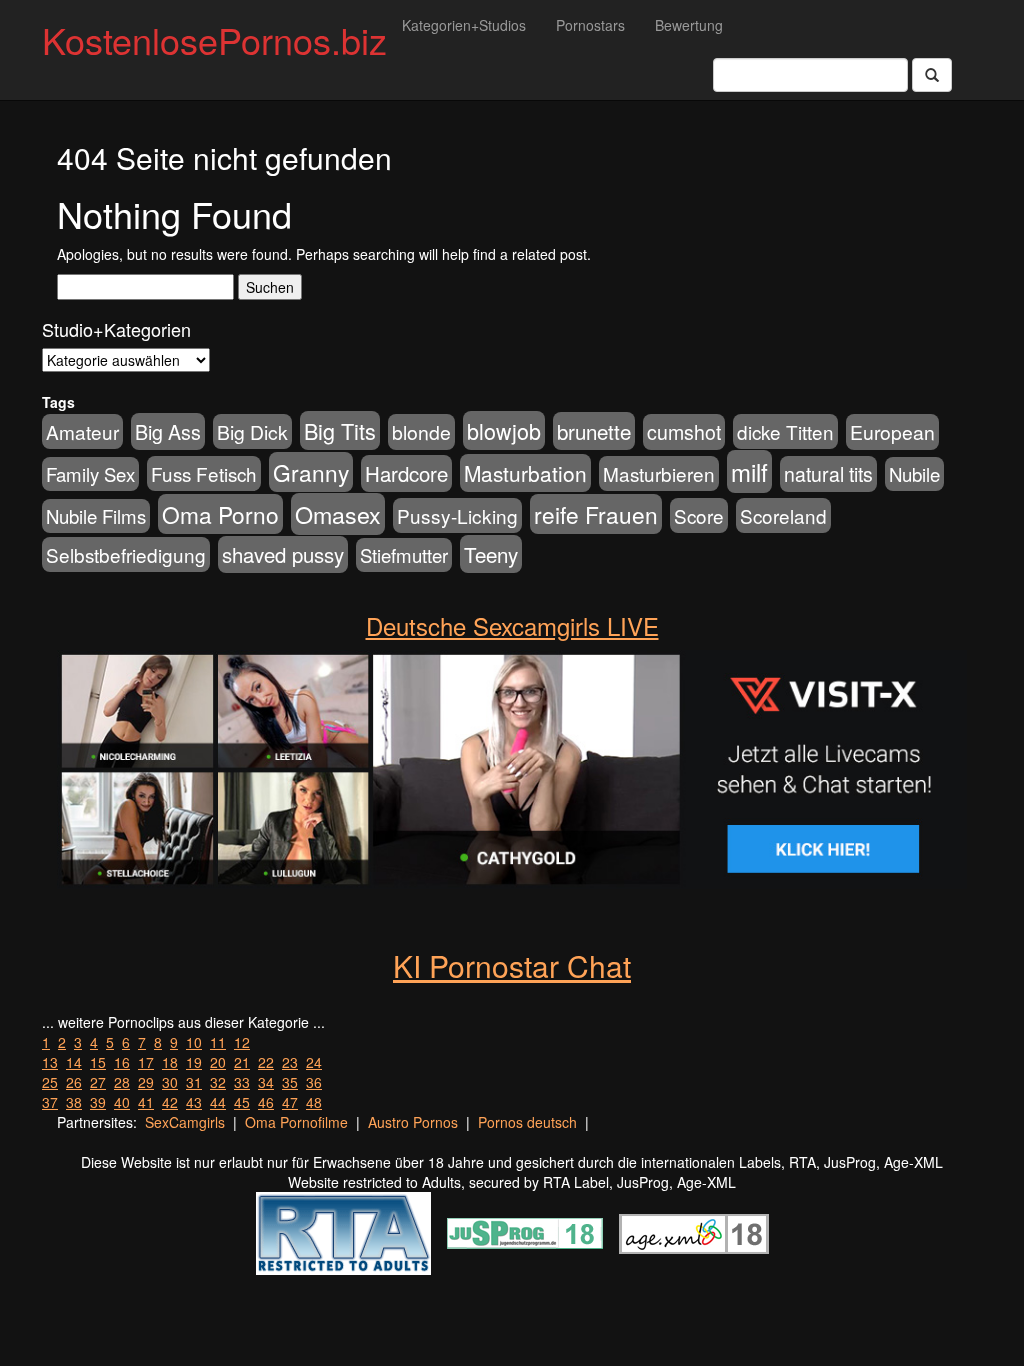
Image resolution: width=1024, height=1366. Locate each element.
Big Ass (168, 431)
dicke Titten (785, 431)
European (892, 432)
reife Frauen (596, 514)
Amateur (82, 431)
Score (699, 515)
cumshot (684, 432)
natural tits (828, 474)
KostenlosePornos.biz (214, 39)
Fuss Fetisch (204, 473)
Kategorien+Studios (464, 25)
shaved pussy (283, 554)
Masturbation (525, 473)
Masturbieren (659, 473)
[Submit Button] (932, 75)
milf (749, 471)
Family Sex (90, 474)
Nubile (914, 474)
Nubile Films (96, 516)
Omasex (338, 514)
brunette (594, 431)
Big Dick (252, 431)
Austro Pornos (413, 1122)
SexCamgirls (185, 1122)
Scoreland (783, 515)
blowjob (504, 430)
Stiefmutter (404, 555)
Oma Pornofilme (296, 1122)
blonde (421, 432)
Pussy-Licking (457, 515)
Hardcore (406, 473)
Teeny (491, 554)
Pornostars (590, 25)
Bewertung (689, 25)
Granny (311, 472)
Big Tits (340, 430)
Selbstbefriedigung (126, 554)
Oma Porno (220, 514)
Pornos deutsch (527, 1122)
